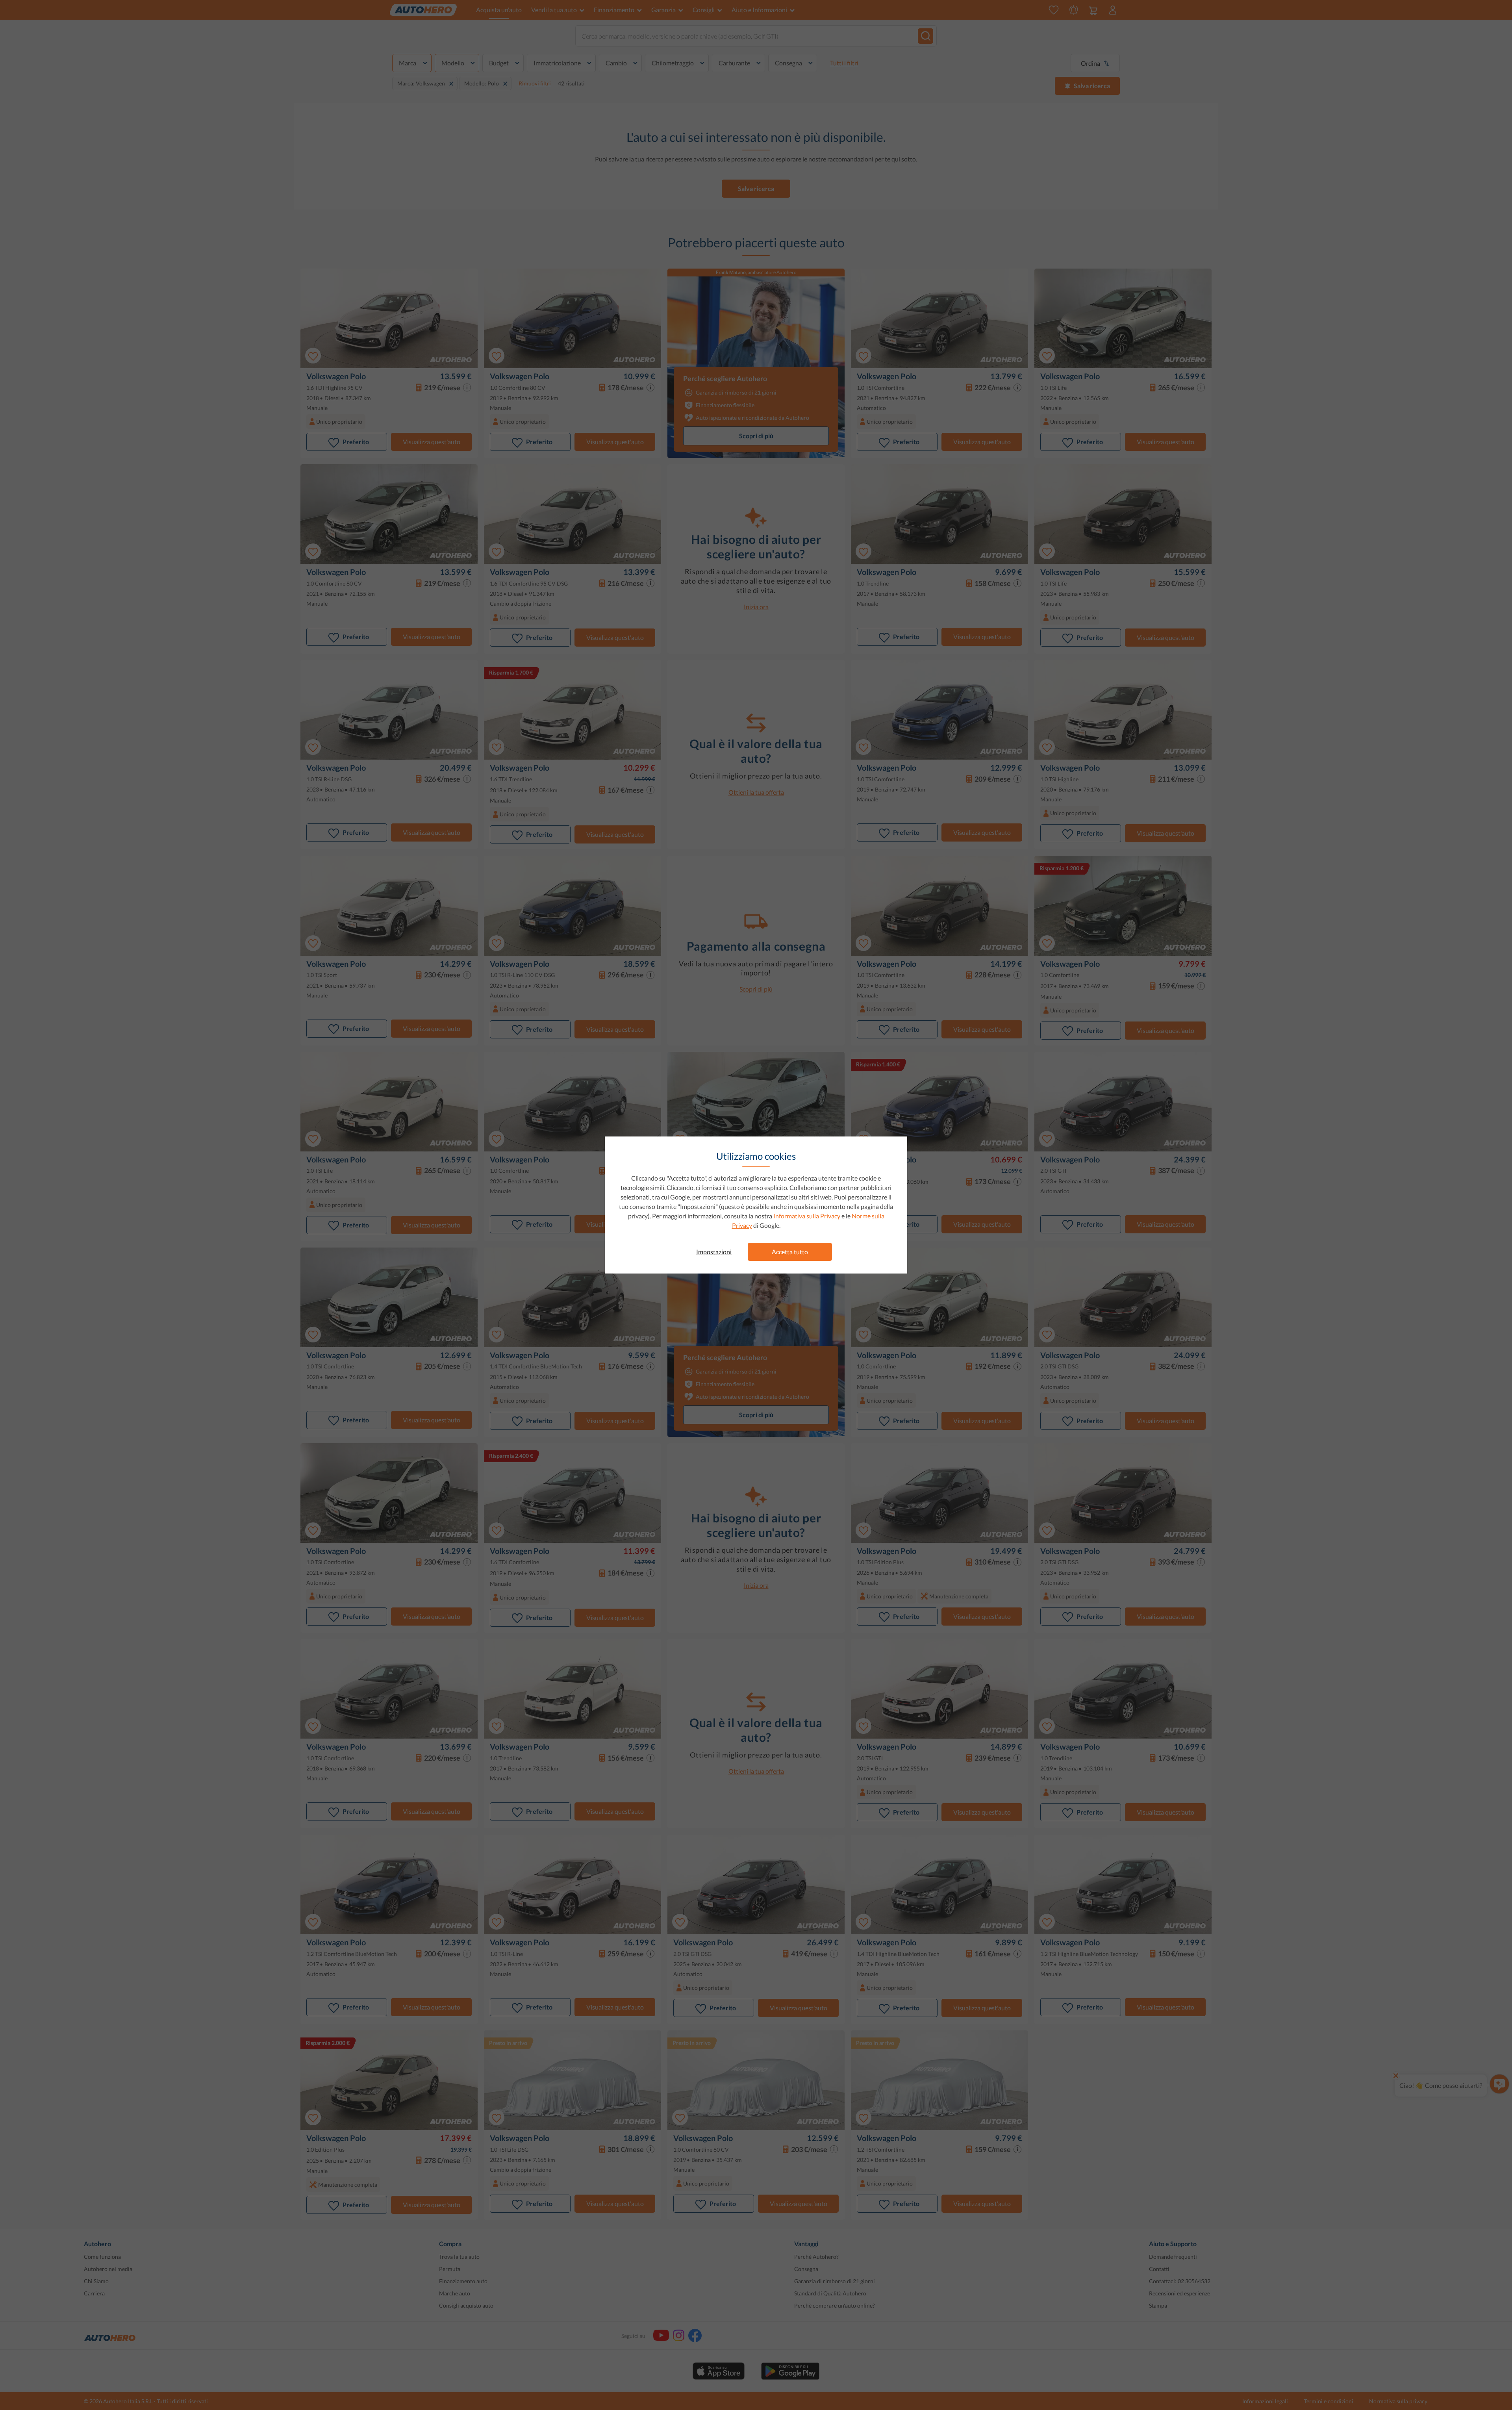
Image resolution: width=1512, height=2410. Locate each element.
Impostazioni (714, 1252)
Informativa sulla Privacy (807, 1216)
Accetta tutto (790, 1252)
